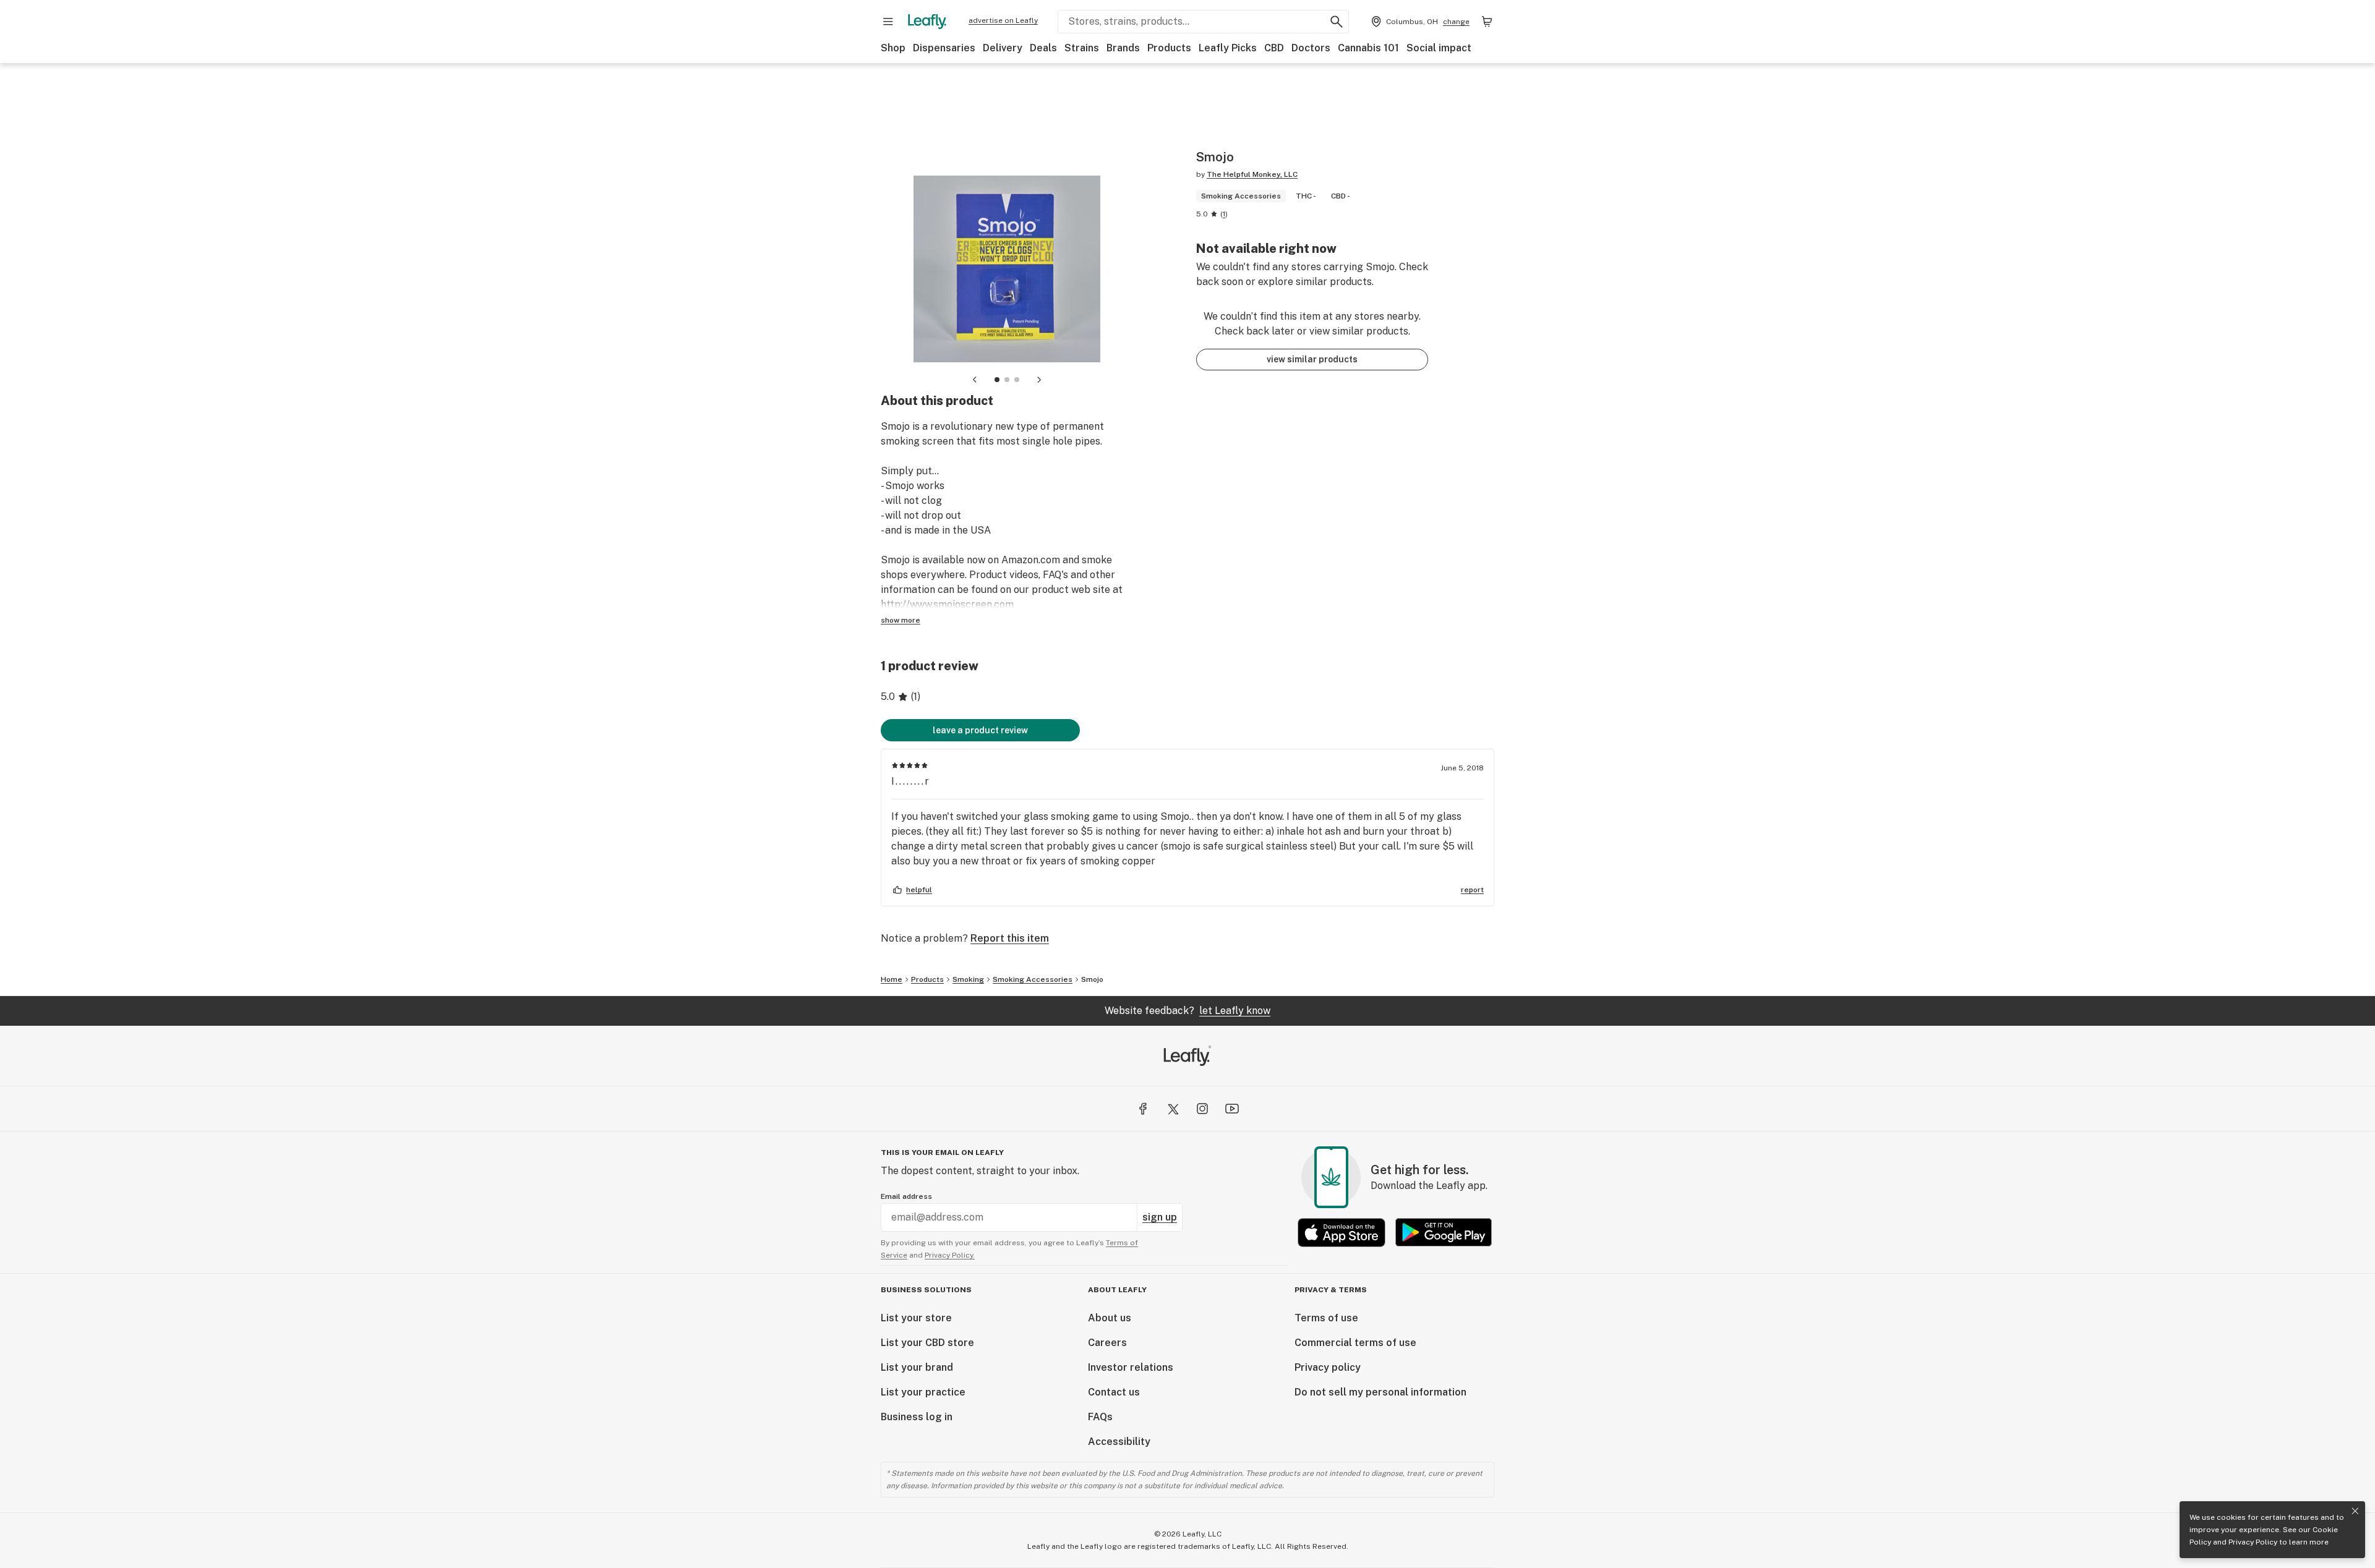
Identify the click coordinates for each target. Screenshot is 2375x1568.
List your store (916, 1318)
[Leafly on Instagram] (1202, 1109)
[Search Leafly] (1337, 22)
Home (892, 979)
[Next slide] (1039, 380)
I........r (911, 781)
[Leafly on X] (1173, 1109)
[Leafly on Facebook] (1143, 1109)
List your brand (917, 1367)
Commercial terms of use (1355, 1343)
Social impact (1439, 48)
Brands (1123, 48)
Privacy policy (1328, 1367)
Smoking (968, 979)
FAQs (1100, 1417)
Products (1169, 48)
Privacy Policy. (950, 1255)
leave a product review (980, 730)
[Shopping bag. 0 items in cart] (1487, 22)
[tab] (997, 380)
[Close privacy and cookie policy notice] (2355, 1511)
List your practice (923, 1392)
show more (901, 620)
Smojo (1092, 979)
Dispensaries (944, 48)
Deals (1043, 48)
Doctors (1311, 48)
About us (1110, 1318)
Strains (1082, 48)
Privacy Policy (2253, 1542)
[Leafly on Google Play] (1444, 1233)
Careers (1107, 1343)
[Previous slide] (975, 380)
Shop (893, 48)
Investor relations (1131, 1367)
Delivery (1003, 48)
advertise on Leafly (1003, 20)
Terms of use (1326, 1318)
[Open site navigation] (888, 22)
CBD (1274, 48)
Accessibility (1119, 1442)
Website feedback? (1187, 1011)
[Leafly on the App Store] (1342, 1233)
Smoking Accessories (1033, 979)
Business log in (917, 1417)
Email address (906, 1196)
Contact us (1114, 1392)
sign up (1160, 1217)
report (1472, 890)
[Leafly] (927, 22)
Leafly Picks (1228, 48)
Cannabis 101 (1368, 48)
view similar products (1312, 359)
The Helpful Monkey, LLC (1252, 174)
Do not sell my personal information (1380, 1392)
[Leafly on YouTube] (1232, 1109)
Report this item (1010, 938)
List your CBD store (927, 1343)
